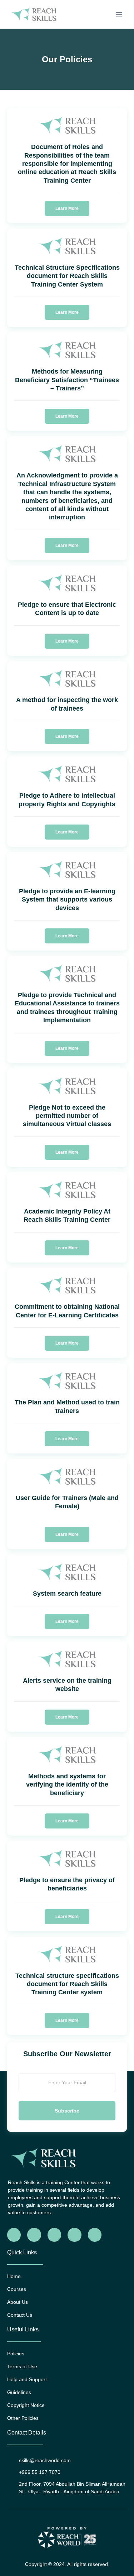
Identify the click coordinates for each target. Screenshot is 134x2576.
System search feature (67, 1594)
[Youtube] (95, 2235)
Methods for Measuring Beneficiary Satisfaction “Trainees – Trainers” (67, 380)
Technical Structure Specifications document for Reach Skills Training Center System (67, 276)
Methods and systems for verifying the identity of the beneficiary (67, 1785)
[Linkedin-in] (74, 2235)
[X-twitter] (34, 2235)
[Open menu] (119, 14)
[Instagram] (54, 2235)
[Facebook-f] (14, 2235)
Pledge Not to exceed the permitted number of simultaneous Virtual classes (67, 1116)
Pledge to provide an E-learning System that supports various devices (67, 900)
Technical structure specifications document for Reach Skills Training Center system (67, 1984)
